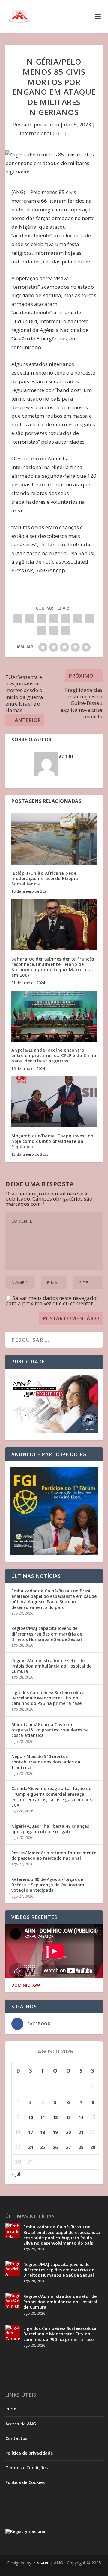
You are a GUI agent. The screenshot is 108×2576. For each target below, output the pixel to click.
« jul (16, 2174)
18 (43, 2132)
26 (55, 2147)
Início (11, 2409)
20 (68, 2132)
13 (68, 2117)
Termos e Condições (27, 2468)
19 (55, 2132)
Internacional (36, 133)
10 (31, 2117)
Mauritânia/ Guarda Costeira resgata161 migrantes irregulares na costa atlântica (50, 1730)
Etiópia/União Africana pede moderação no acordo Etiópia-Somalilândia (46, 878)
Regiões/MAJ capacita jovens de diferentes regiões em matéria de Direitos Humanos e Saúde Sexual (47, 1634)
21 (81, 2132)
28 (81, 2147)
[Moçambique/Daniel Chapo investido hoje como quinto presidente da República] (54, 1102)
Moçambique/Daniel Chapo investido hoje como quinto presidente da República (52, 1141)
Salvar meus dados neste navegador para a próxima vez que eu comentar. (52, 1301)
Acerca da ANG (21, 2424)
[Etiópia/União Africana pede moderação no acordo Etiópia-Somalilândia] (54, 839)
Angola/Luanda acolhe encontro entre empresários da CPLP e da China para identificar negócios (54, 1055)
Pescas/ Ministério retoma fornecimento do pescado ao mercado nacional (54, 1855)
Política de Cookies (25, 2482)
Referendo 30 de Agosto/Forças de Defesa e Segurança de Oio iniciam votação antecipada (48, 1885)
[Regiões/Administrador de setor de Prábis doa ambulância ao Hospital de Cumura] (13, 2300)
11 (43, 2117)
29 (93, 2147)
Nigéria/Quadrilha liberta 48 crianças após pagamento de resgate (50, 1829)
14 (81, 2117)
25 (43, 2147)
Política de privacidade (29, 2453)
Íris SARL (41, 2563)
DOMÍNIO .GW (26, 1985)
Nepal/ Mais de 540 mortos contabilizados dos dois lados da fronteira (46, 1762)
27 (68, 2147)
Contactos (16, 2438)
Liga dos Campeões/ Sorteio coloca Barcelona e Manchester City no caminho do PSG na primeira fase (48, 1698)
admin (51, 125)
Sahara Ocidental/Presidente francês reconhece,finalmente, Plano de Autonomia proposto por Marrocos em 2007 (53, 967)
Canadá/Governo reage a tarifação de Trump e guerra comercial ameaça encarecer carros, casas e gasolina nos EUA (52, 1797)
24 (31, 2147)
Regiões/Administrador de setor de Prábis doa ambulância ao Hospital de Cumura (51, 1666)
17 (31, 2132)
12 (55, 2117)
